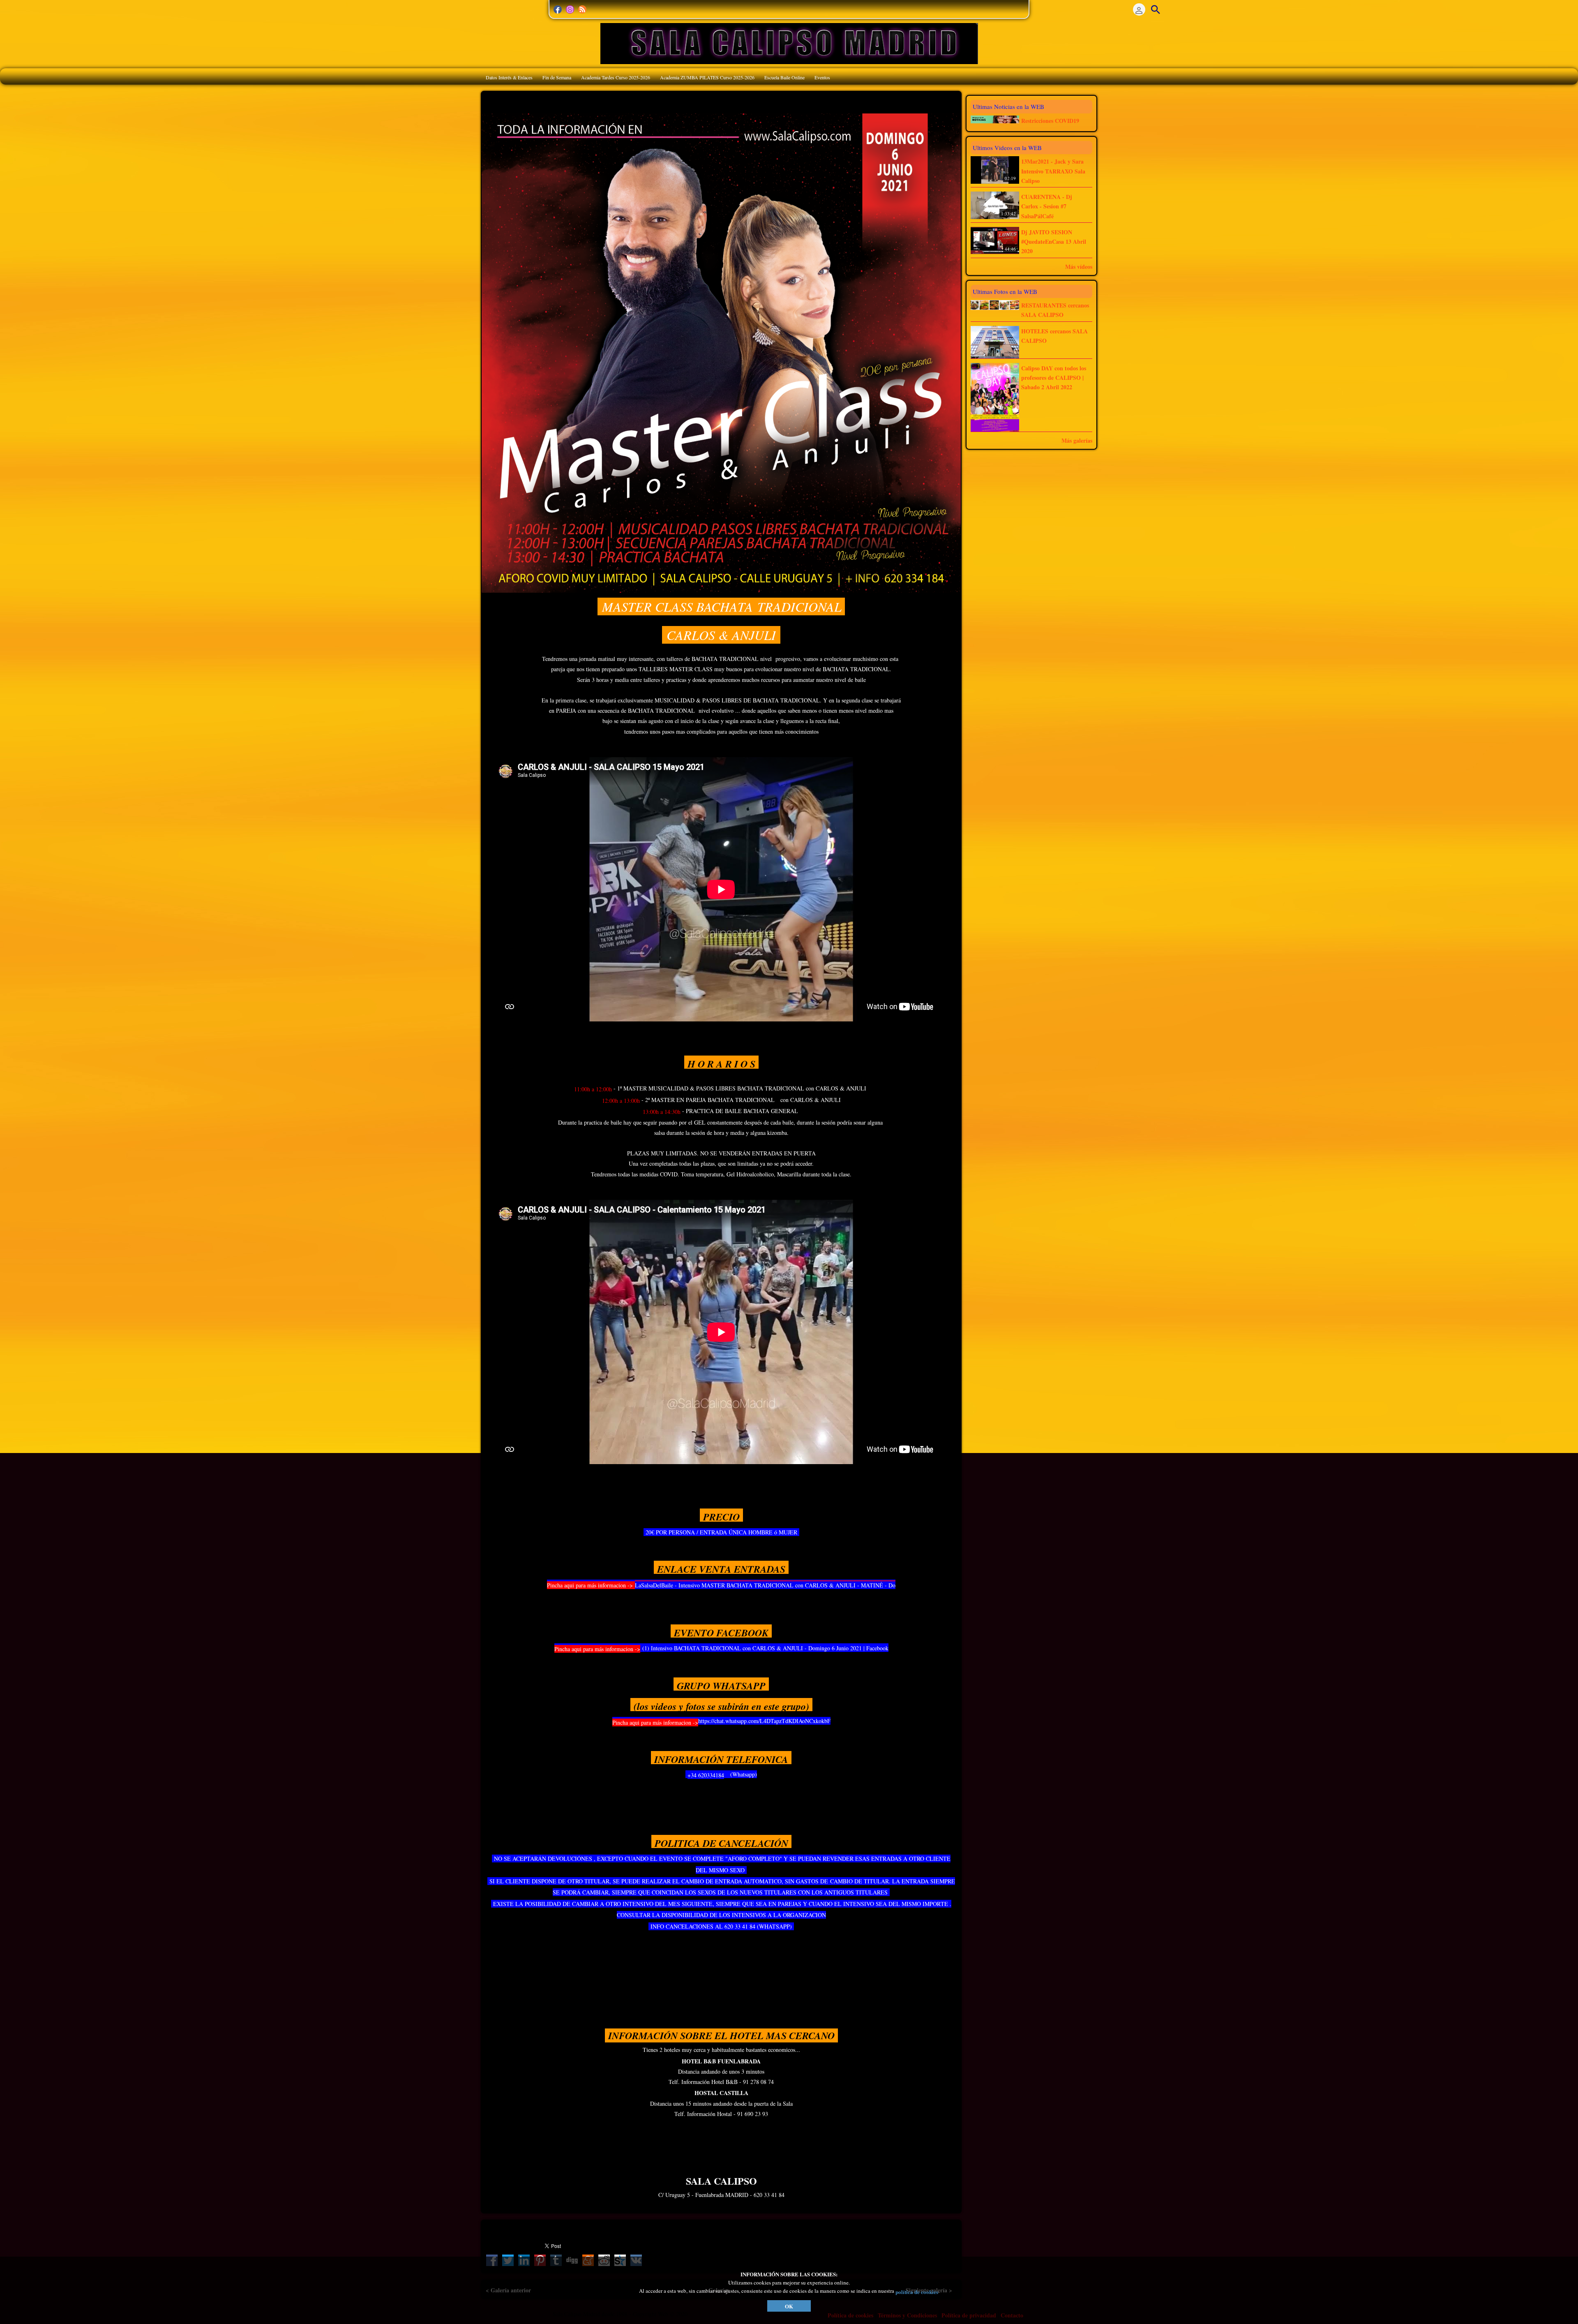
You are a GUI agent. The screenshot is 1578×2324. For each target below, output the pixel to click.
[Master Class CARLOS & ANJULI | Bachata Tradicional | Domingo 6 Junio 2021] (721, 352)
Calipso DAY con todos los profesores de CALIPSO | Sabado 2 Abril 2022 (1054, 378)
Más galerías (1077, 440)
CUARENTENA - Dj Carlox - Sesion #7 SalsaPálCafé (1047, 206)
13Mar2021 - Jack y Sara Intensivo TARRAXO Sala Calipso (1053, 171)
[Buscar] (1156, 9)
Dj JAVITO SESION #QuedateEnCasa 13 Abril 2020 (1054, 242)
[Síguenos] (558, 9)
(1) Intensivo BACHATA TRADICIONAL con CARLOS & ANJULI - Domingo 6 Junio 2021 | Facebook (764, 1648)
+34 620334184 (706, 1775)
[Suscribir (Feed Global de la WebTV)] (582, 9)
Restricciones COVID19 (1050, 121)
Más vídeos (1079, 267)
